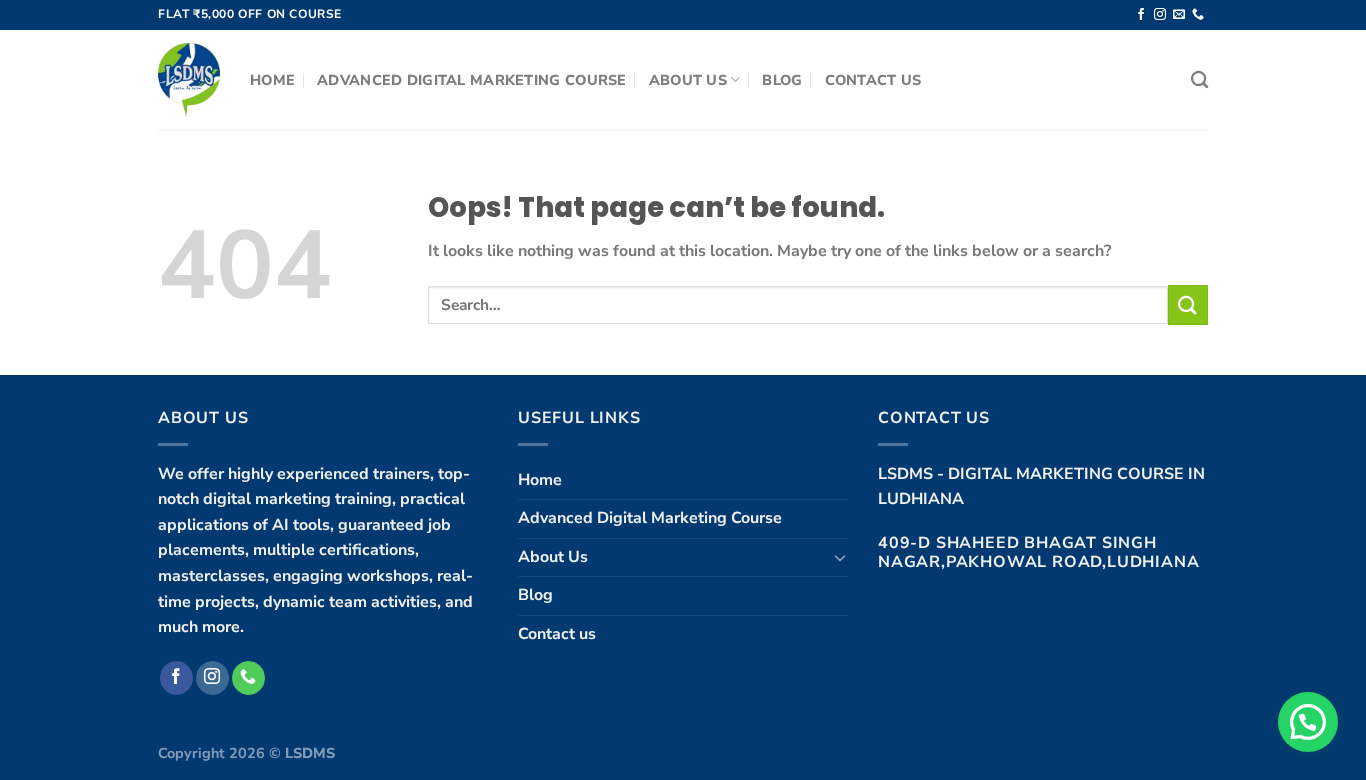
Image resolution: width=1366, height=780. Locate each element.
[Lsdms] (189, 80)
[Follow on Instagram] (1160, 15)
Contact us (873, 80)
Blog (782, 80)
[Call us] (1198, 15)
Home (272, 80)
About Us (688, 80)
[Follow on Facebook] (1141, 15)
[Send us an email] (1179, 15)
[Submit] (1188, 304)
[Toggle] (840, 557)
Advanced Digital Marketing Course (472, 80)
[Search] (1199, 80)
